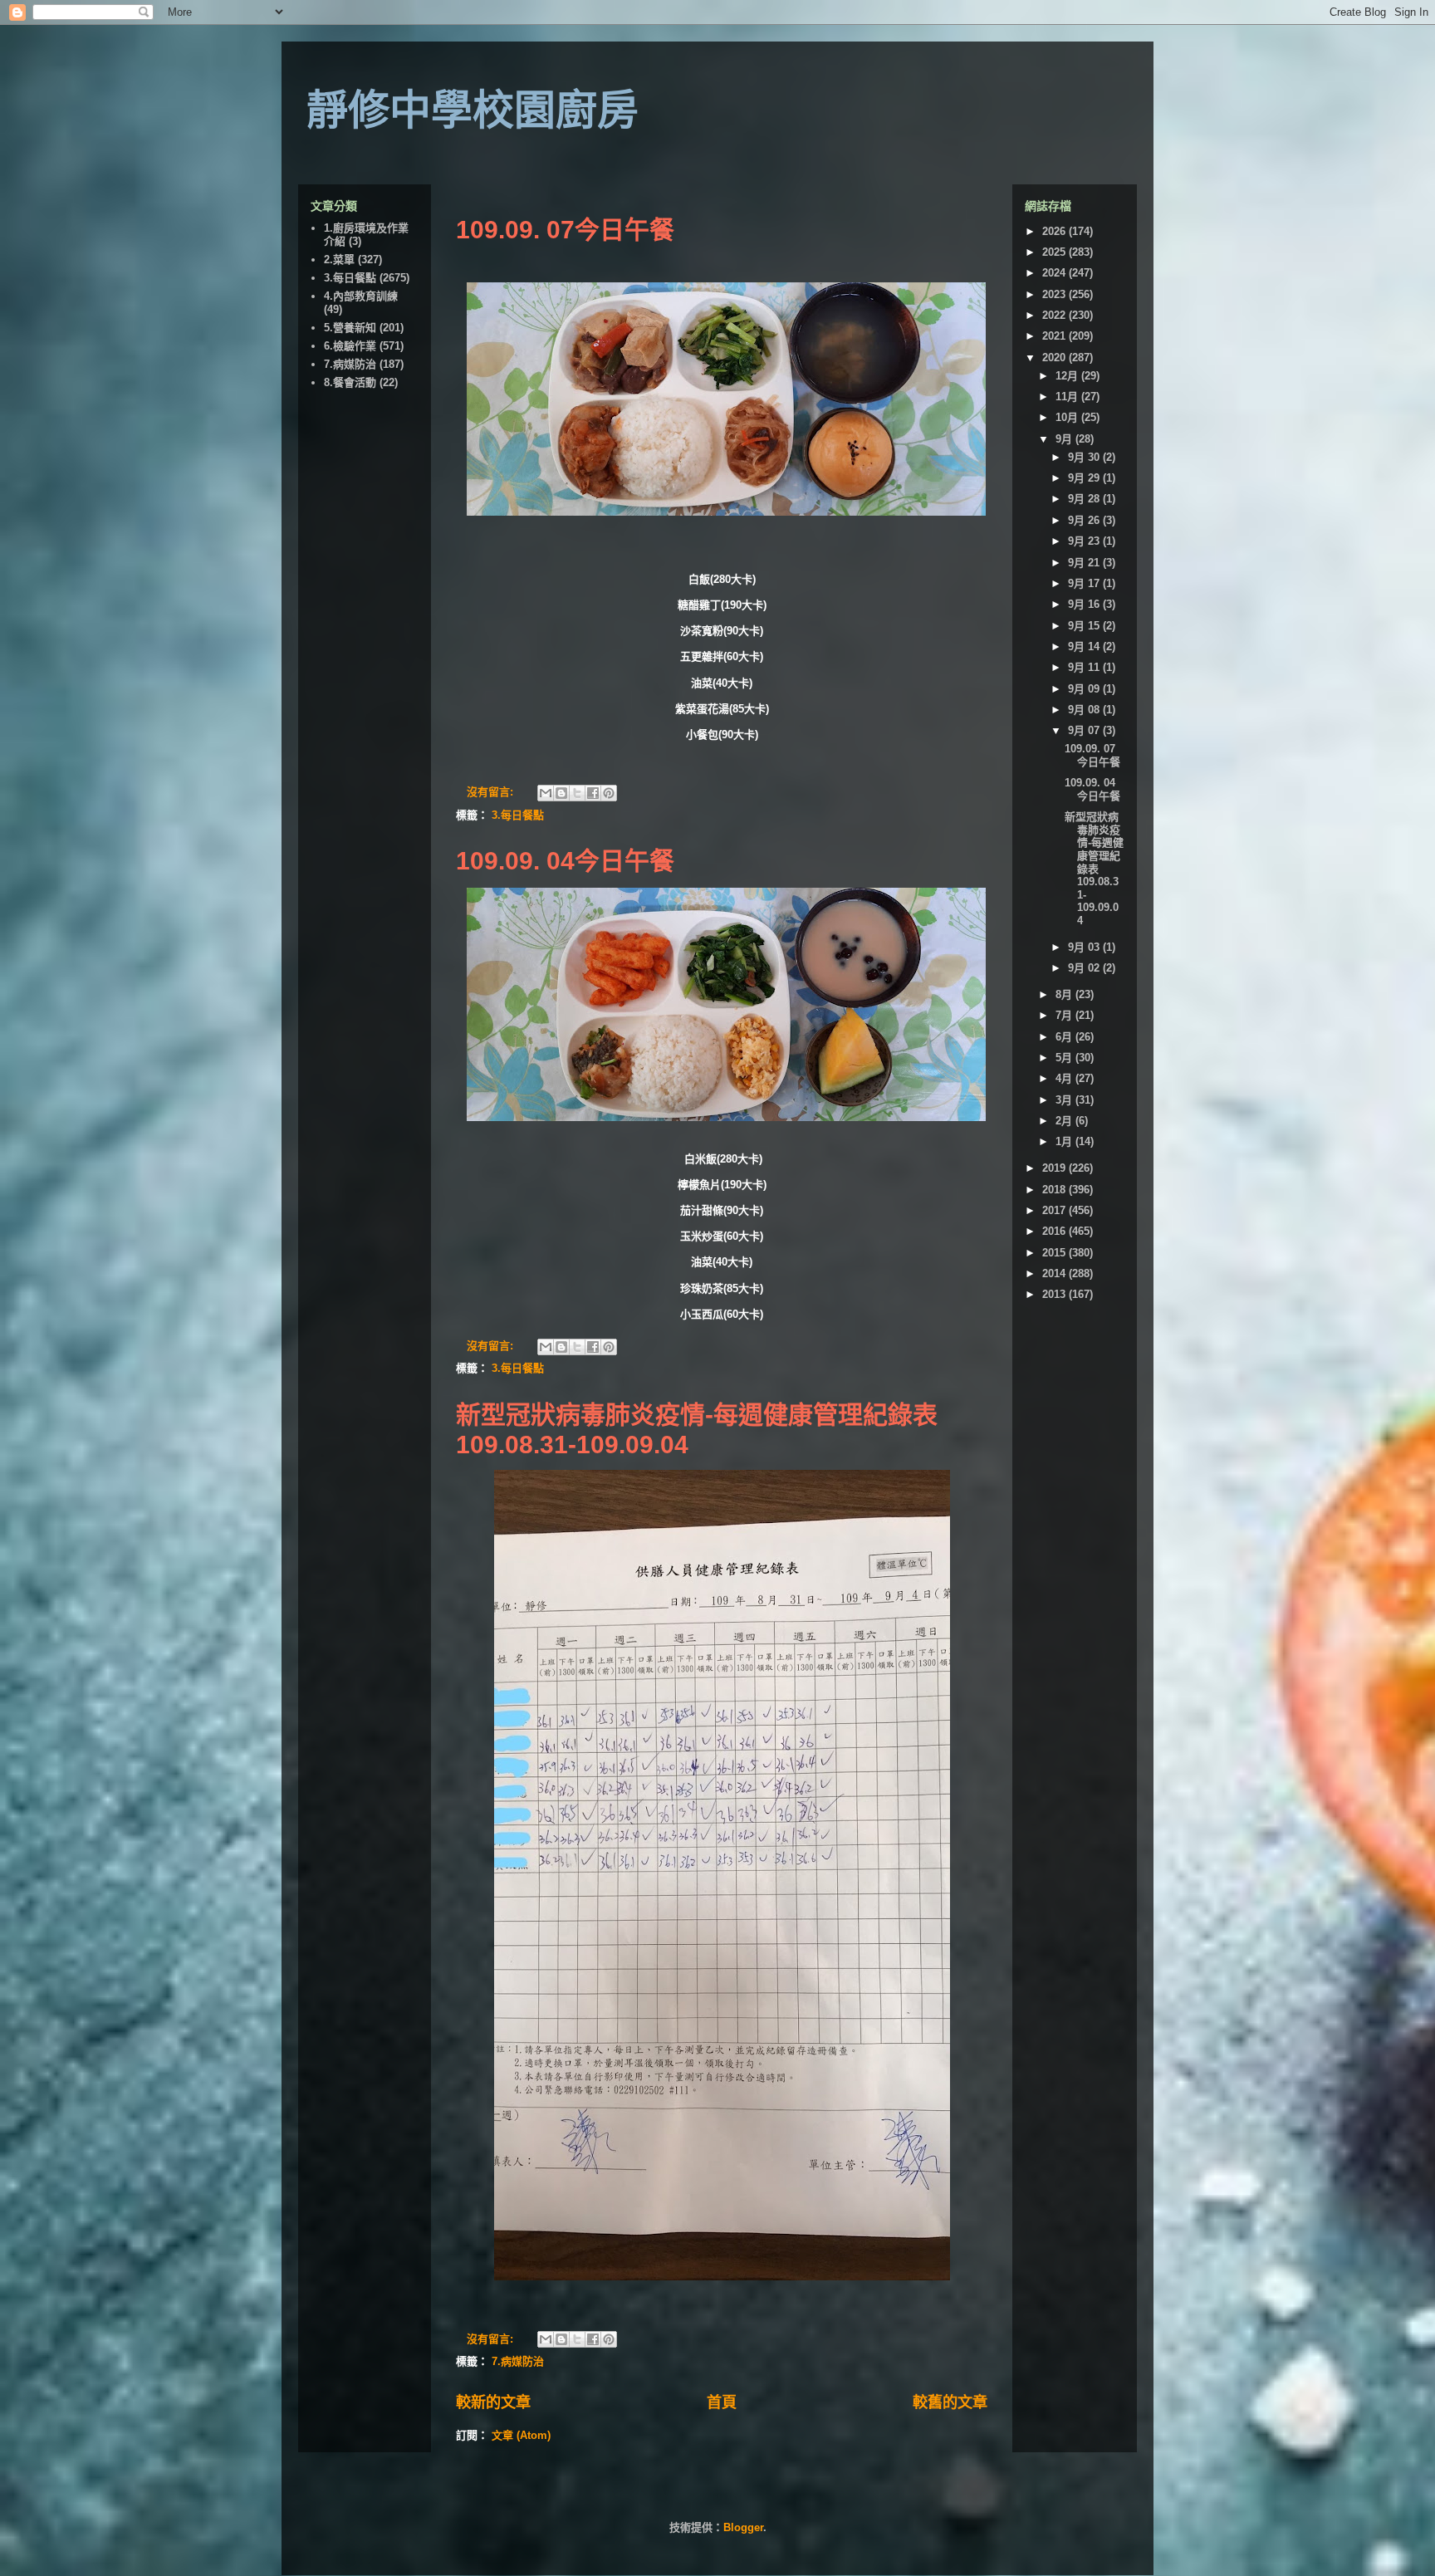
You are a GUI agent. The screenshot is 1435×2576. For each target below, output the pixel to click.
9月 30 (1085, 457)
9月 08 (1085, 710)
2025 (1055, 252)
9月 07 (1085, 730)
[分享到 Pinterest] (609, 793)
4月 (1065, 1078)
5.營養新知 (350, 328)
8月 (1065, 994)
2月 (1065, 1121)
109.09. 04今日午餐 (565, 861)
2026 (1055, 231)
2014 (1055, 1273)
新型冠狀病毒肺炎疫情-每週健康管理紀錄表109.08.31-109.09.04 (1094, 869)
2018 (1055, 1190)
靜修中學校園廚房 (473, 110)
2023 (1055, 294)
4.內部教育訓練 (361, 296)
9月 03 (1085, 947)
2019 (1055, 1168)
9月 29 (1085, 478)
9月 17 (1085, 583)
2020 (1055, 358)
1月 (1065, 1141)
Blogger (743, 2527)
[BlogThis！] (561, 793)
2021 (1055, 336)
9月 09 (1085, 689)
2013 (1055, 1294)
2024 (1055, 273)
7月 (1065, 1015)
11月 (1068, 397)
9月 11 (1085, 667)
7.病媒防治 (518, 2361)
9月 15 (1085, 626)
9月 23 (1085, 541)
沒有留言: (492, 792)
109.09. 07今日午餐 (565, 230)
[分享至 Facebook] (593, 793)
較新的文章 (493, 2402)
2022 (1055, 315)
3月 (1065, 1100)
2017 (1055, 1210)
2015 (1055, 1253)
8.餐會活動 (350, 382)
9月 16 (1085, 604)
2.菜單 (339, 260)
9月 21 (1085, 563)
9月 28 (1085, 499)
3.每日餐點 (518, 815)
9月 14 (1085, 646)
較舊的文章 (950, 2402)
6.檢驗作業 (350, 346)
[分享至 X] (577, 793)
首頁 (722, 2402)
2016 (1055, 1231)
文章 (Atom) (521, 2435)
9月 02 (1085, 968)
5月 (1065, 1058)
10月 (1068, 417)
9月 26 (1085, 520)
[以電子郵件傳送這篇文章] (546, 793)
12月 (1068, 376)
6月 (1065, 1037)
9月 (1065, 439)
